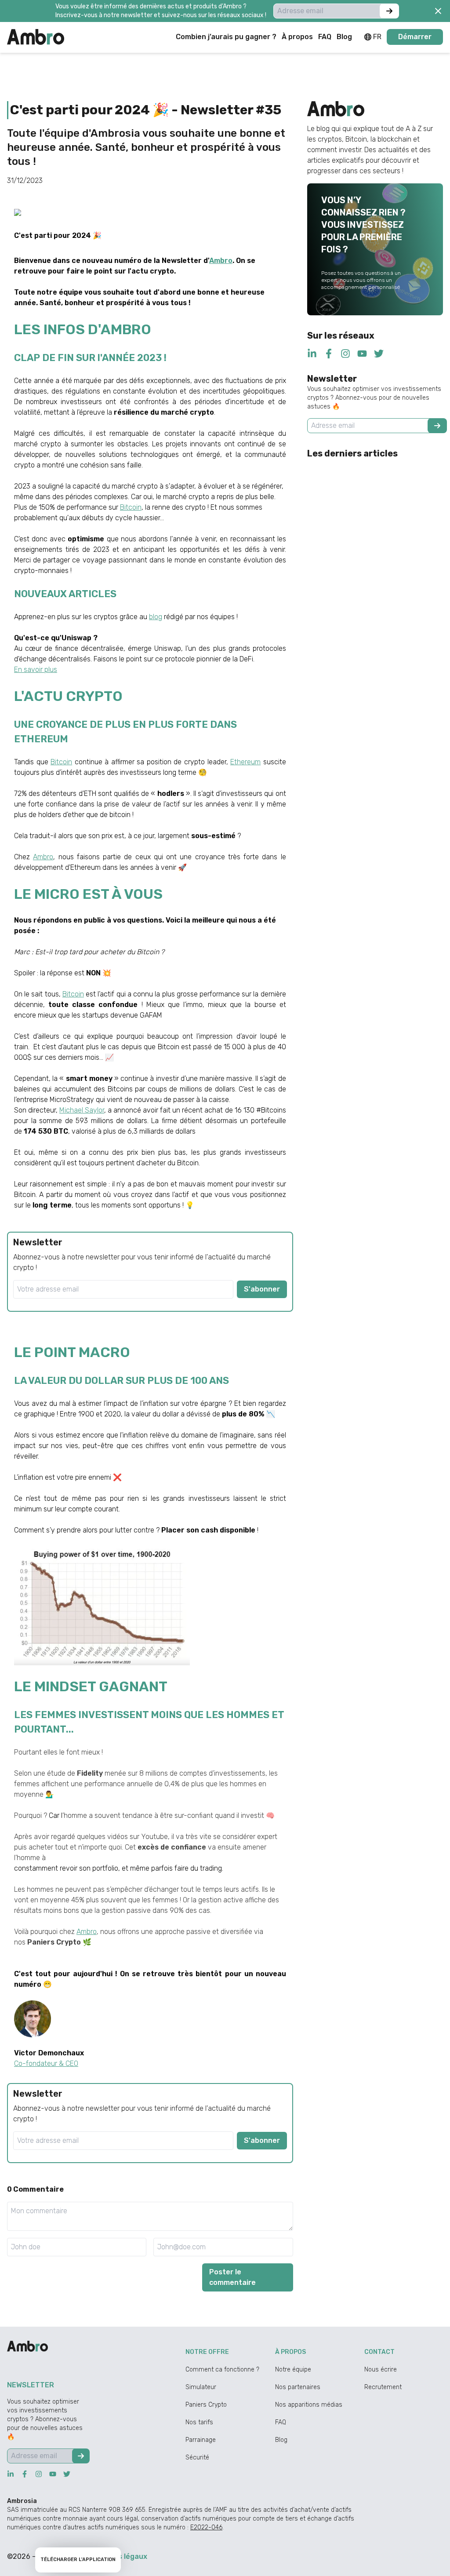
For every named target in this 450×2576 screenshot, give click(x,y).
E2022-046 (206, 2527)
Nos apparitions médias (309, 2405)
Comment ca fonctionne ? (222, 2370)
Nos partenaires (298, 2387)
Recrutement (383, 2387)
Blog (281, 2440)
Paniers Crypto (206, 2405)
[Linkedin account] (312, 354)
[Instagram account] (345, 354)
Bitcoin (73, 994)
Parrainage (201, 2440)
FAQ (281, 2422)
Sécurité (197, 2457)
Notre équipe (293, 2370)
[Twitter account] (379, 354)
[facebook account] (329, 354)
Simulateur (201, 2387)
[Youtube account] (362, 354)
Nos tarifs (199, 2422)
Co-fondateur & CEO (46, 2063)
